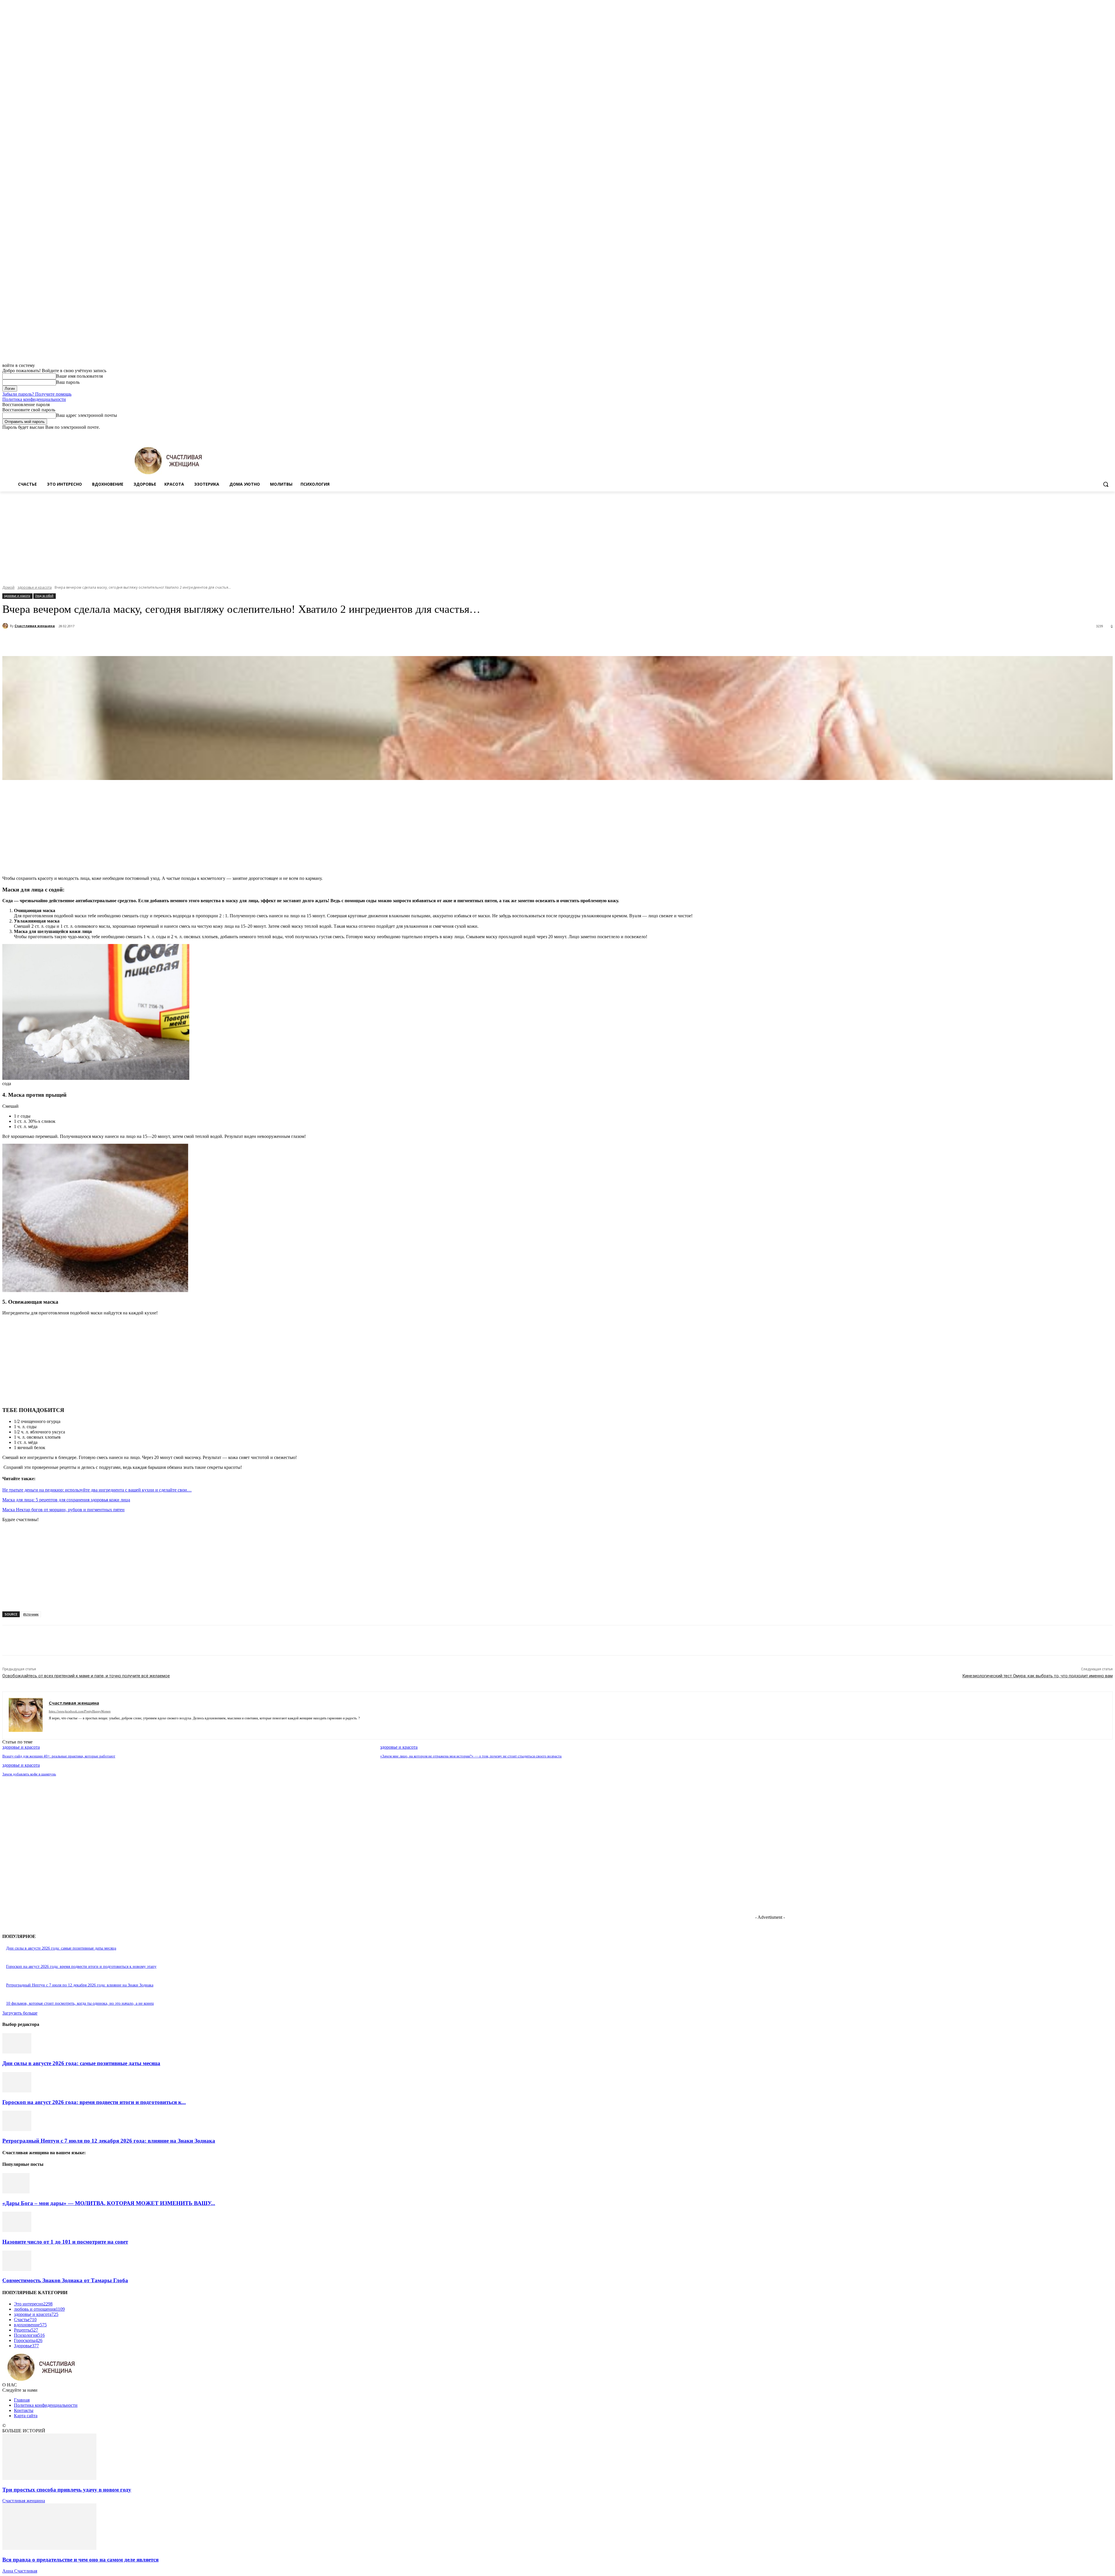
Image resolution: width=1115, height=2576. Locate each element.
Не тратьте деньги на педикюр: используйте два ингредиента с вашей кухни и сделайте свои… (97, 1490)
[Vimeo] (1101, 434)
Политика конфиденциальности (34, 399)
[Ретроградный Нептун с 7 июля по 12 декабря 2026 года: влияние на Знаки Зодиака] (17, 2129)
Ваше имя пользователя (79, 376)
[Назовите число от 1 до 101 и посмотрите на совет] (17, 2230)
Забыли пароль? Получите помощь (37, 394)
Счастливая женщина (35, 626)
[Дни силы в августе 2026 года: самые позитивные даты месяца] (17, 2052)
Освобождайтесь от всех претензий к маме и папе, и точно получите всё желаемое (86, 1676)
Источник (31, 1614)
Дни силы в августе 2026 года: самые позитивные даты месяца (61, 1948)
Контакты (24, 2410)
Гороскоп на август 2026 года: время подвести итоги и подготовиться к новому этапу (81, 1967)
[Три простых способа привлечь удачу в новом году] (49, 2478)
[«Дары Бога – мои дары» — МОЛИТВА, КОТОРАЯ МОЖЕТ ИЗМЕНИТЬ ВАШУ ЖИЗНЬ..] (16, 2192)
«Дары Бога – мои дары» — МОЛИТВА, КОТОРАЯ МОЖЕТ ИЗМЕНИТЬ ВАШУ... (109, 2203)
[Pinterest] (109, 641)
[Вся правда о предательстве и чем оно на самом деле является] (49, 2548)
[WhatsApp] (130, 641)
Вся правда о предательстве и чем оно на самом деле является (80, 2560)
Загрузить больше (20, 2013)
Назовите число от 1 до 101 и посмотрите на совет (65, 2242)
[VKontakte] (81, 1727)
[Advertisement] (557, 535)
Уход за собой (44, 596)
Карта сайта (26, 2416)
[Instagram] (1085, 434)
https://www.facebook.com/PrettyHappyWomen (80, 1711)
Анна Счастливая (20, 2571)
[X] (1093, 434)
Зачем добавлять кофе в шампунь (29, 1774)
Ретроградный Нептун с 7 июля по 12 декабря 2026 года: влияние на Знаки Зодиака (80, 1985)
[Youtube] (1109, 434)
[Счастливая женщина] (6, 626)
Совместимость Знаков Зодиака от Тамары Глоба (65, 2280)
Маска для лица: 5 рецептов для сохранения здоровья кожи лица (66, 1500)
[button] (1106, 484)
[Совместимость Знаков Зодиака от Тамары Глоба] (17, 2269)
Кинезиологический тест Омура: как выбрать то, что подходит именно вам (1037, 1676)
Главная (22, 2400)
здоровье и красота (35, 587)
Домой (8, 587)
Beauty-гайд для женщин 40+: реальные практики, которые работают (59, 1756)
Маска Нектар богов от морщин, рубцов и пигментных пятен (63, 1510)
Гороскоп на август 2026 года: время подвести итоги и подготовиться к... (94, 2102)
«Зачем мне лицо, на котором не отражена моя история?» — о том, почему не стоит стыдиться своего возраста (471, 1756)
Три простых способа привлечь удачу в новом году (67, 2490)
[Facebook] (1077, 434)
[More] (151, 641)
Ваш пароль (68, 382)
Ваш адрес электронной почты (87, 415)
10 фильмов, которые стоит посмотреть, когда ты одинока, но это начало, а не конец (80, 2003)
